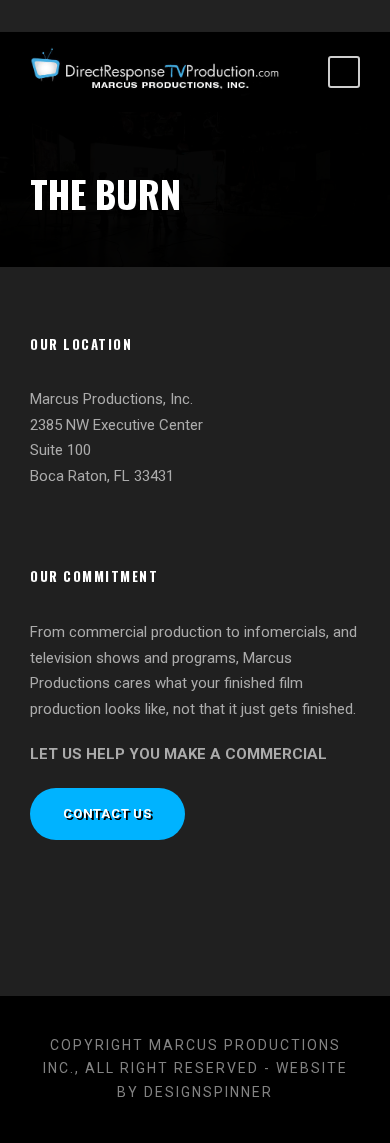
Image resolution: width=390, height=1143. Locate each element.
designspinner (208, 1092)
